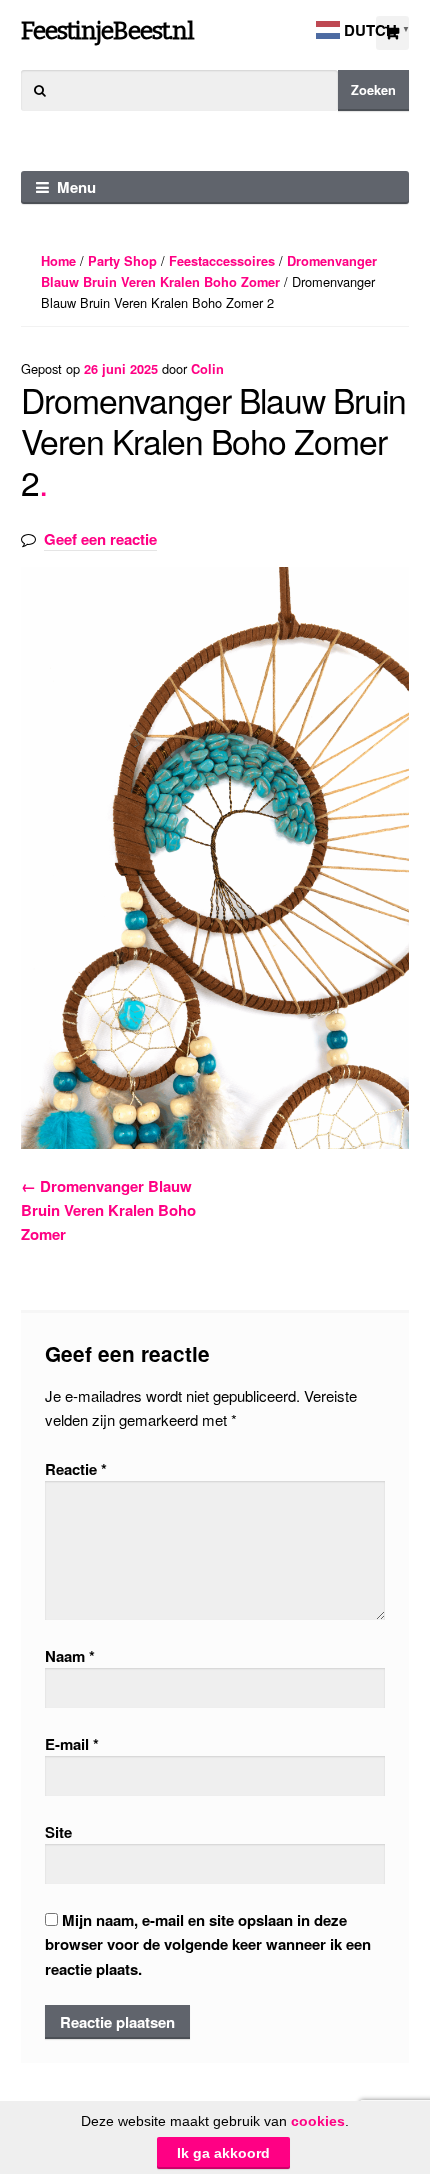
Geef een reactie (100, 539)
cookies (318, 2121)
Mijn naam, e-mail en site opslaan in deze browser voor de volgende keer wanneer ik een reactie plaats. (208, 1944)
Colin (207, 369)
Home (58, 261)
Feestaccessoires (222, 261)
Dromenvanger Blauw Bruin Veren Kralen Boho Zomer (108, 1210)
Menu (76, 187)
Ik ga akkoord (223, 2153)
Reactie (76, 1469)
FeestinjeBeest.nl (107, 30)
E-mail (72, 1744)
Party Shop (122, 261)
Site (58, 1832)
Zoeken (373, 90)
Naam (70, 1656)
